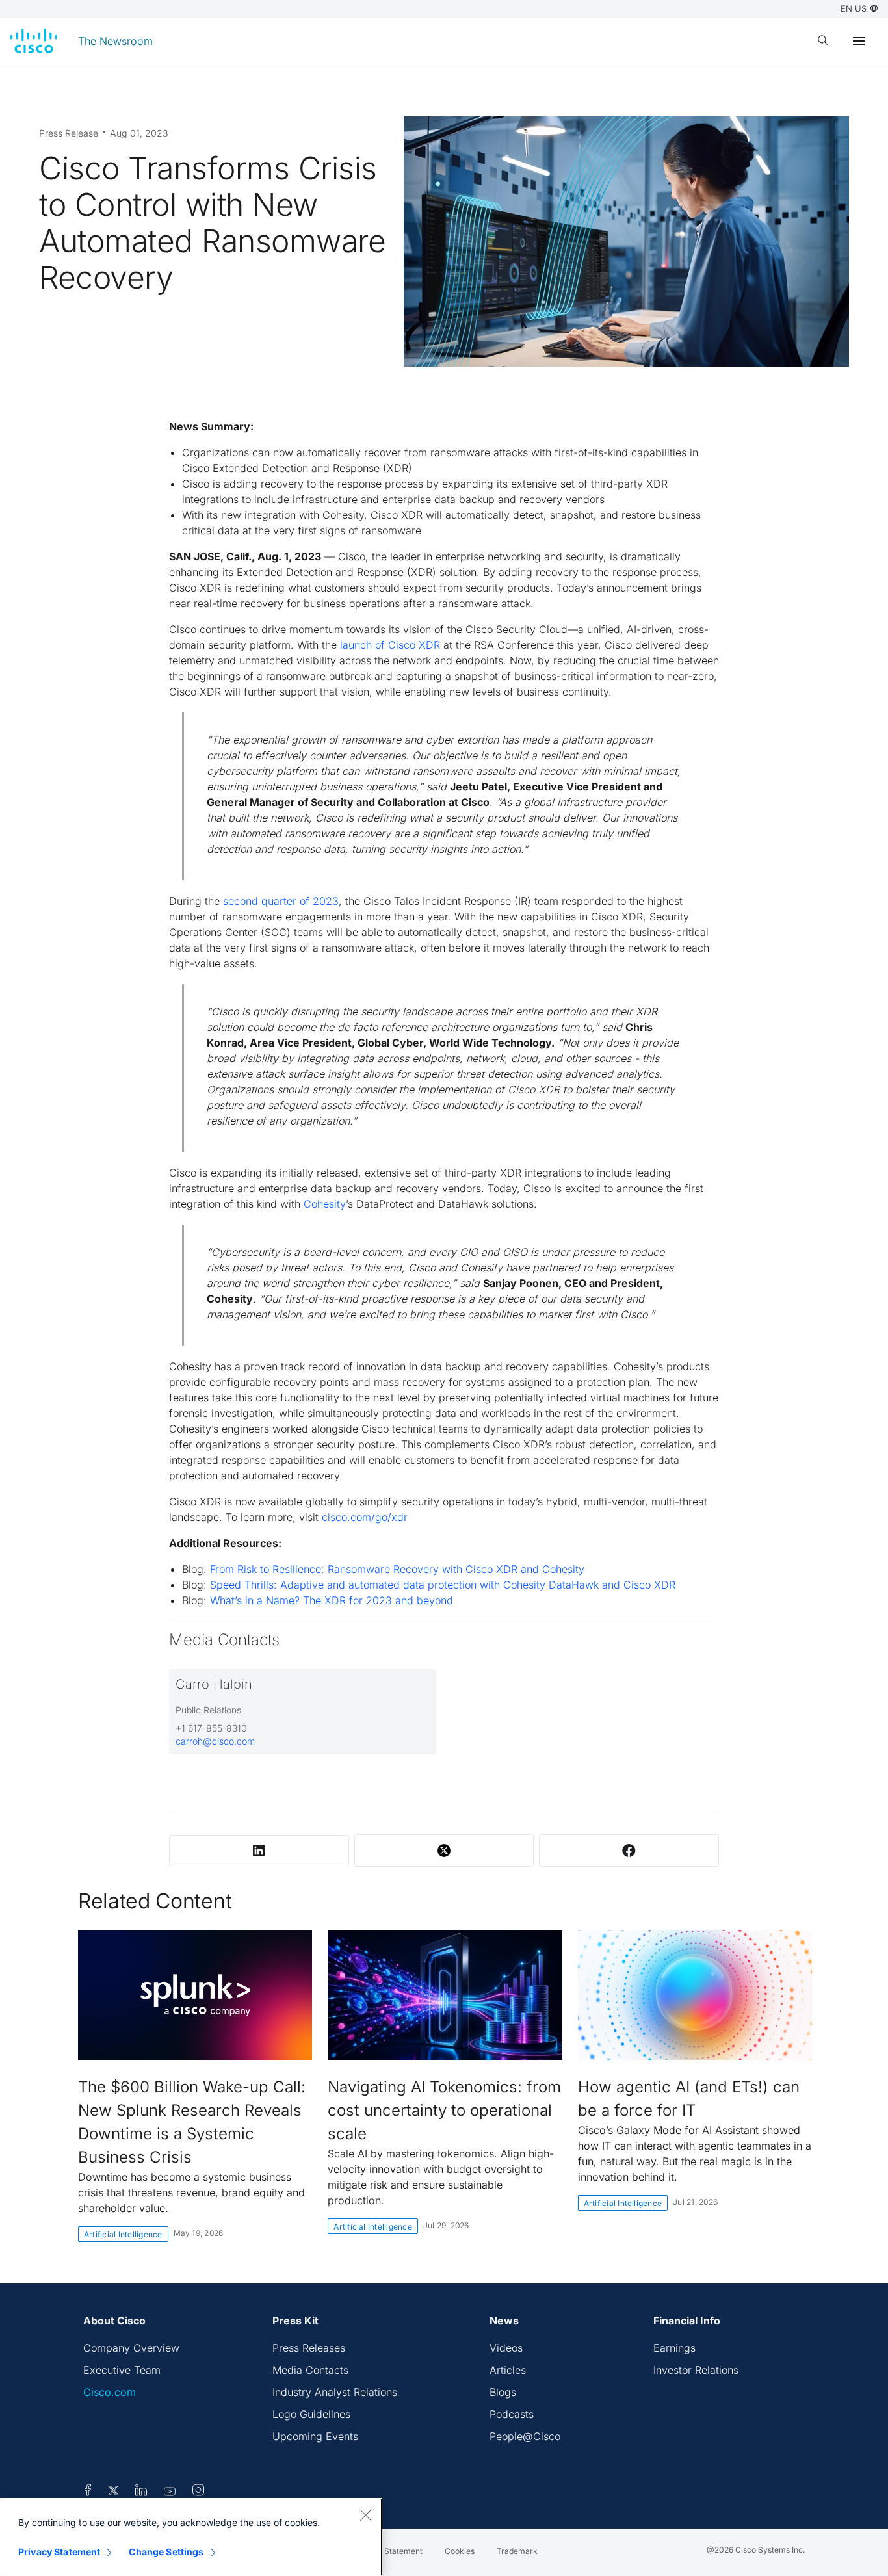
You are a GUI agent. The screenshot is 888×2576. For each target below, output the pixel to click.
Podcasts (512, 2414)
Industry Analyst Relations (335, 2392)
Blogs (503, 2392)
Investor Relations (696, 2370)
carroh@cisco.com (215, 1741)
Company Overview (131, 2348)
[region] (191, 2537)
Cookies (460, 2551)
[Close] (365, 2515)
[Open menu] (859, 41)
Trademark (517, 2551)
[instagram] (198, 2492)
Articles (508, 2370)
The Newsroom (115, 41)
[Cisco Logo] (34, 41)
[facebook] (88, 2492)
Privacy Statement (59, 2552)
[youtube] (170, 2492)
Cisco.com (110, 2392)
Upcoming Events (315, 2436)
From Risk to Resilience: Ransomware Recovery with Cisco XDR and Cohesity (397, 1569)
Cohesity (325, 1204)
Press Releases (309, 2348)
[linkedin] (141, 2492)
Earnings (674, 2348)
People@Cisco (525, 2436)
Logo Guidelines (311, 2414)
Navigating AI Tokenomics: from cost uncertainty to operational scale (444, 2110)
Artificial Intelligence (123, 2234)
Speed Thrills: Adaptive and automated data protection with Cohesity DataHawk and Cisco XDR (443, 1585)
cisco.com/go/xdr (365, 1517)
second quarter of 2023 (281, 901)
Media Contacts (310, 2370)
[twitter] (115, 2492)
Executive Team (122, 2370)
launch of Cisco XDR (390, 645)
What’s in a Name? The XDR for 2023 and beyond (332, 1600)
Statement (403, 2551)
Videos (506, 2348)
